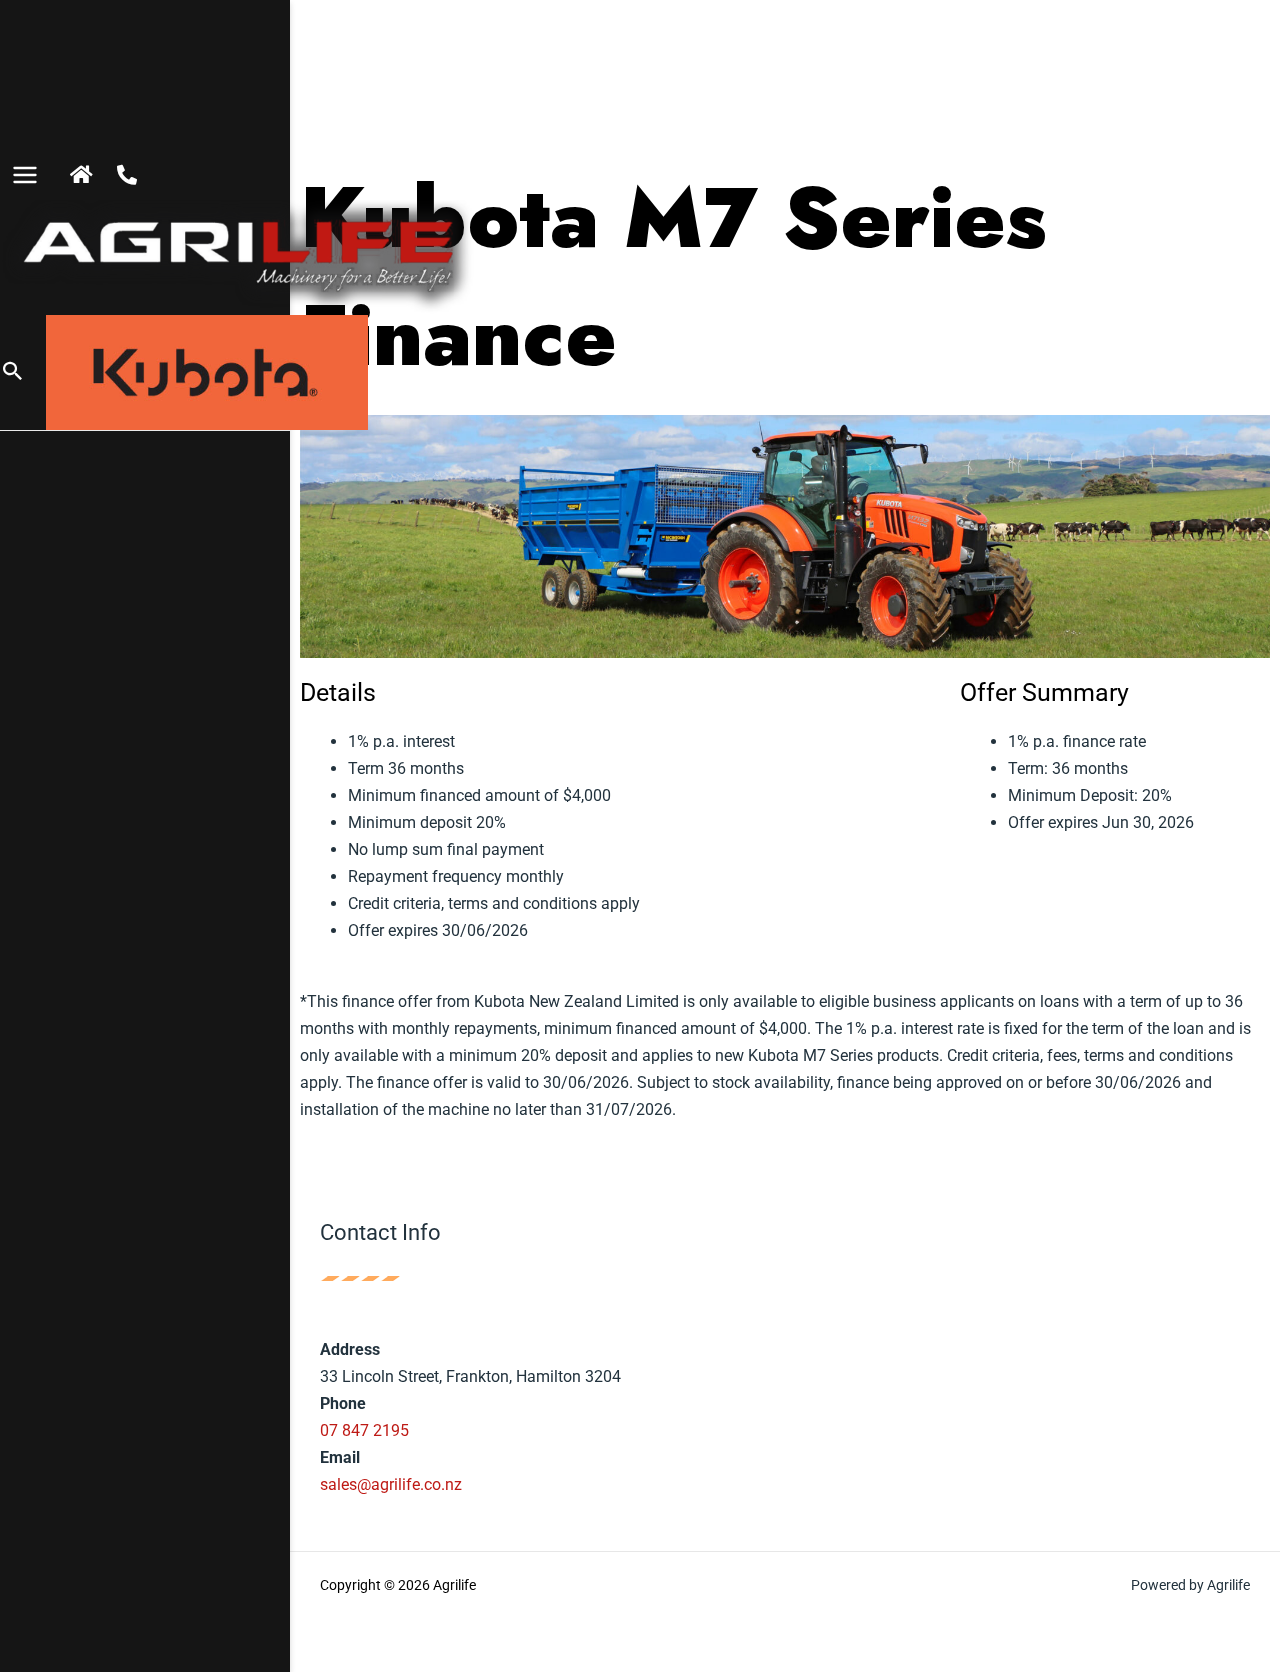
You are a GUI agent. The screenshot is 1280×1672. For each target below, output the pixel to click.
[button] (13, 373)
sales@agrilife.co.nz (391, 1484)
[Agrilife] (240, 257)
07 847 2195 (364, 1430)
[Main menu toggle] (25, 175)
